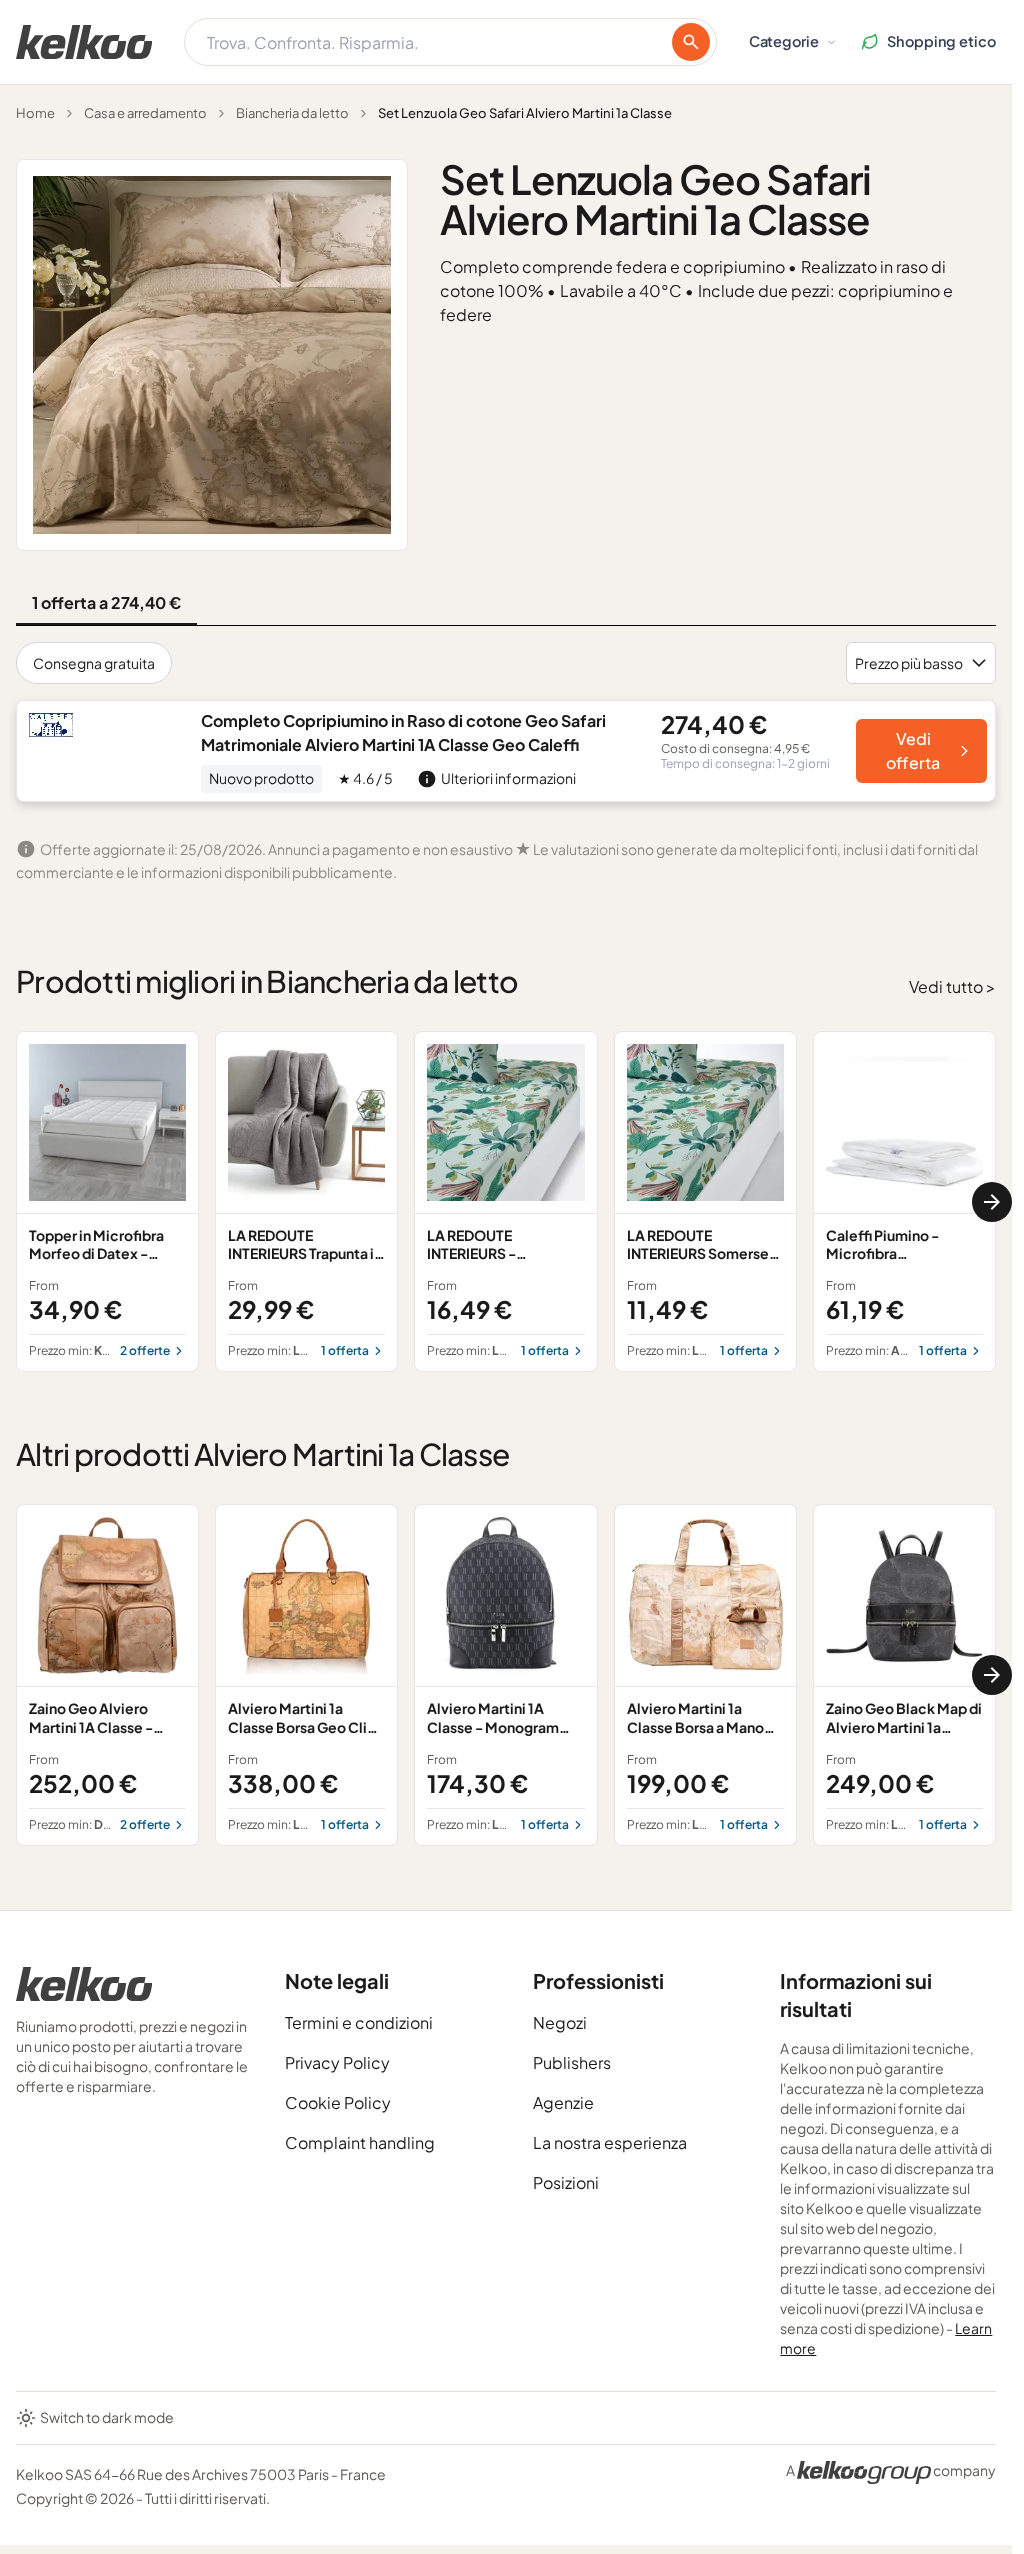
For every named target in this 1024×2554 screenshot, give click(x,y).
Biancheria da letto (292, 113)
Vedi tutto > (952, 986)
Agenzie (563, 2102)
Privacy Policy (337, 2062)
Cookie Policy (338, 2102)
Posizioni (566, 2182)
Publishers (572, 2062)
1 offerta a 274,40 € (106, 602)
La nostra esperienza (610, 2142)
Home (35, 113)
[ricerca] (691, 42)
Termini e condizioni (359, 2022)
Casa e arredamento (145, 113)
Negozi (560, 2022)
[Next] (992, 1202)
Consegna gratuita (94, 663)
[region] (506, 1202)
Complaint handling (360, 2142)
